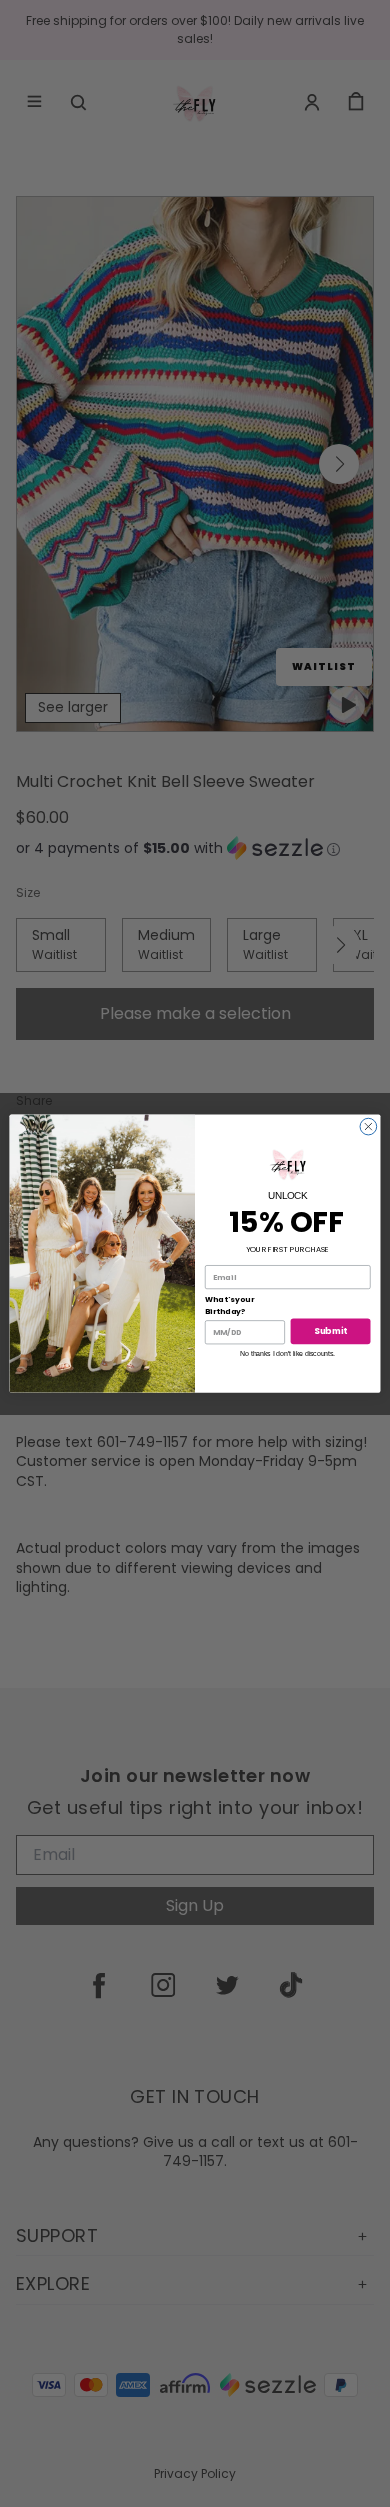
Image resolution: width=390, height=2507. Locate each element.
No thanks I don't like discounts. (287, 1354)
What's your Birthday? (229, 1305)
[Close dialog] (368, 1126)
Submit (330, 1331)
